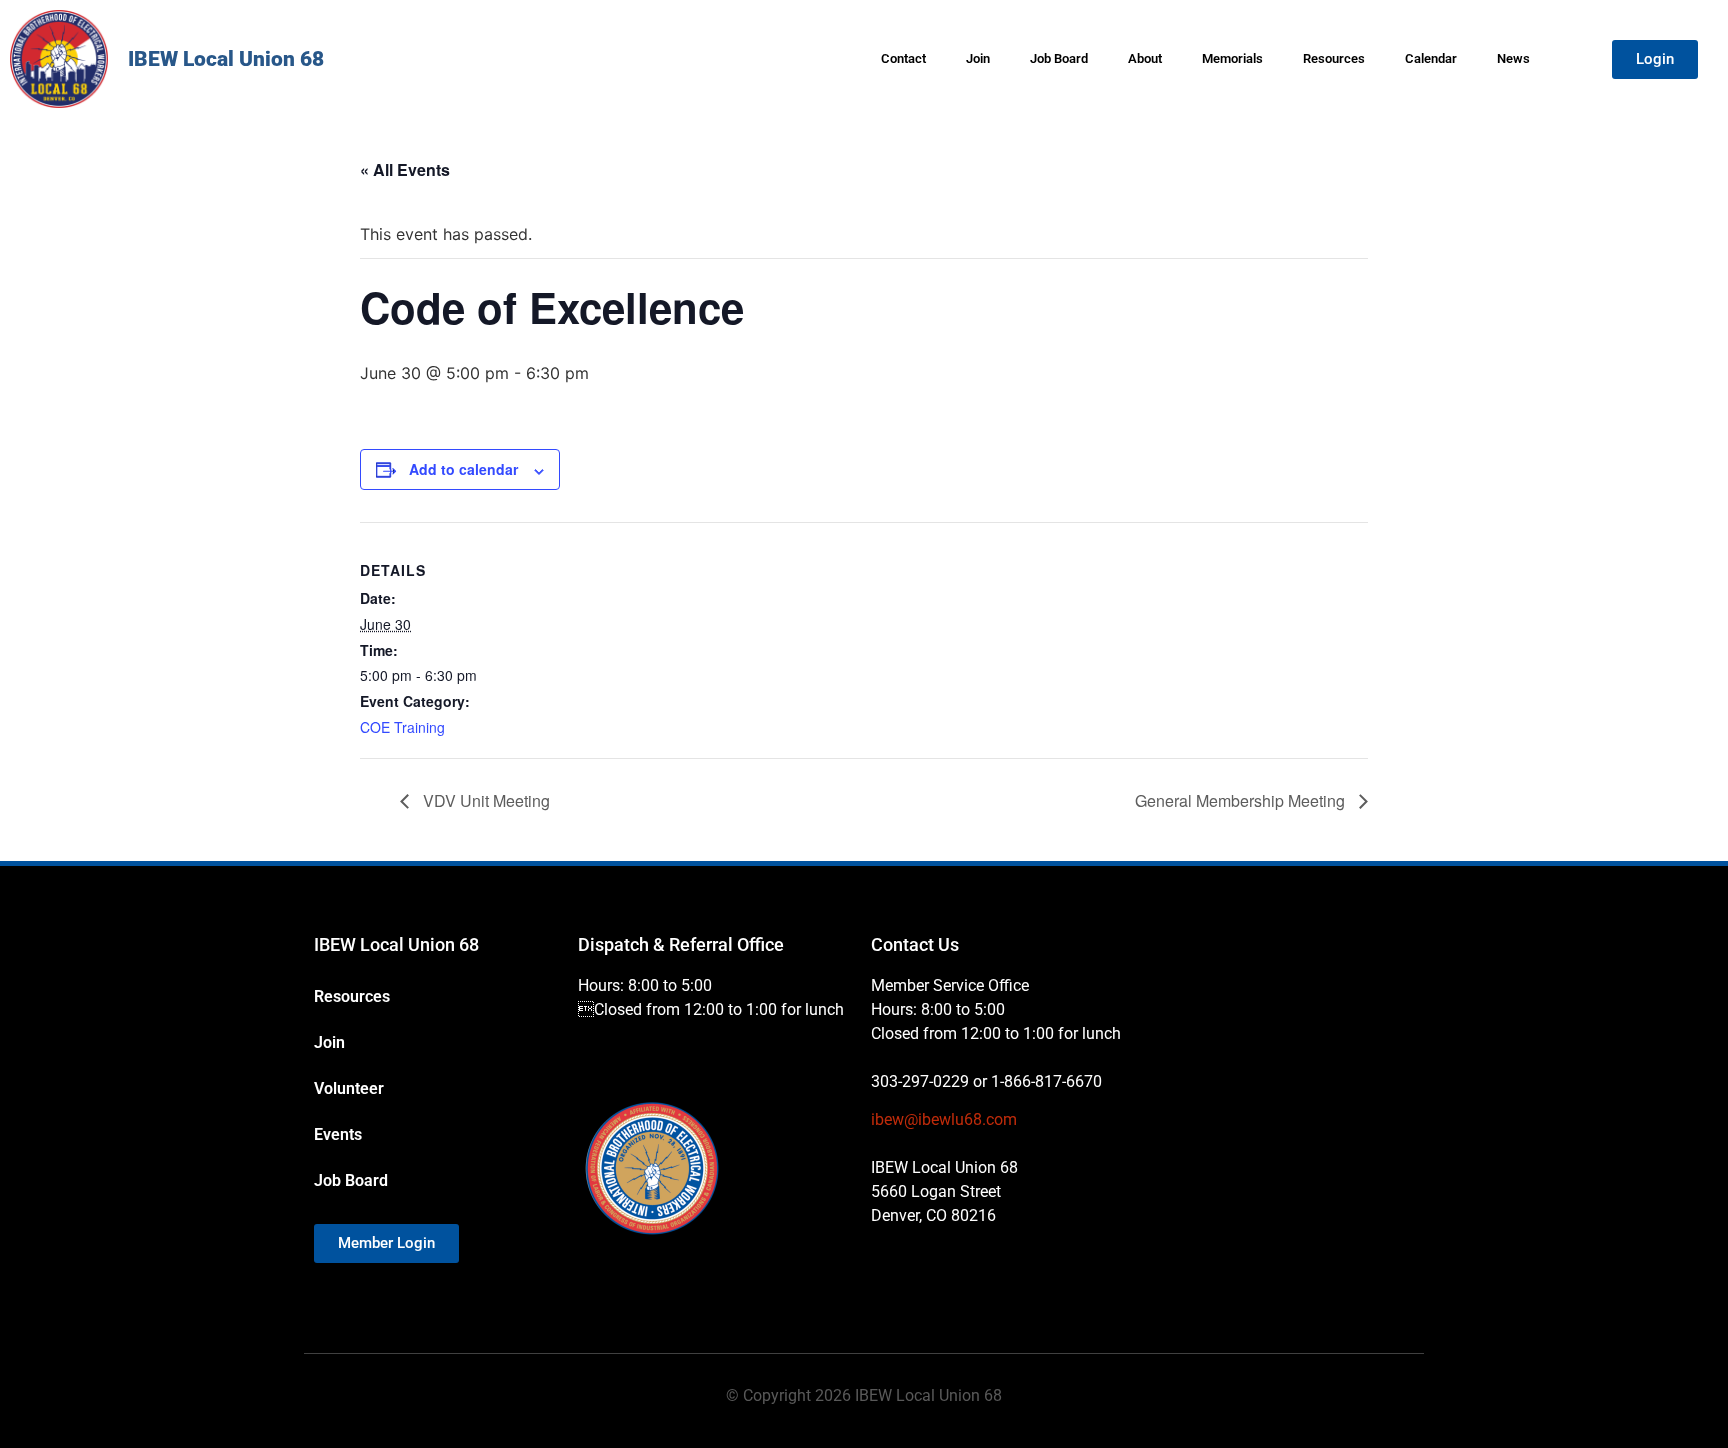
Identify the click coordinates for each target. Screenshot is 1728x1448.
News (1513, 58)
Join (978, 58)
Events (338, 1134)
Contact (903, 58)
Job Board (1059, 58)
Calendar (1431, 58)
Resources (1334, 58)
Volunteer (349, 1088)
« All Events (405, 169)
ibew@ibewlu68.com (944, 1119)
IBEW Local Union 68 (226, 59)
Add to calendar (463, 469)
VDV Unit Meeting (484, 800)
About (1145, 58)
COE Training (402, 727)
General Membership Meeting (1242, 800)
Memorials (1232, 58)
